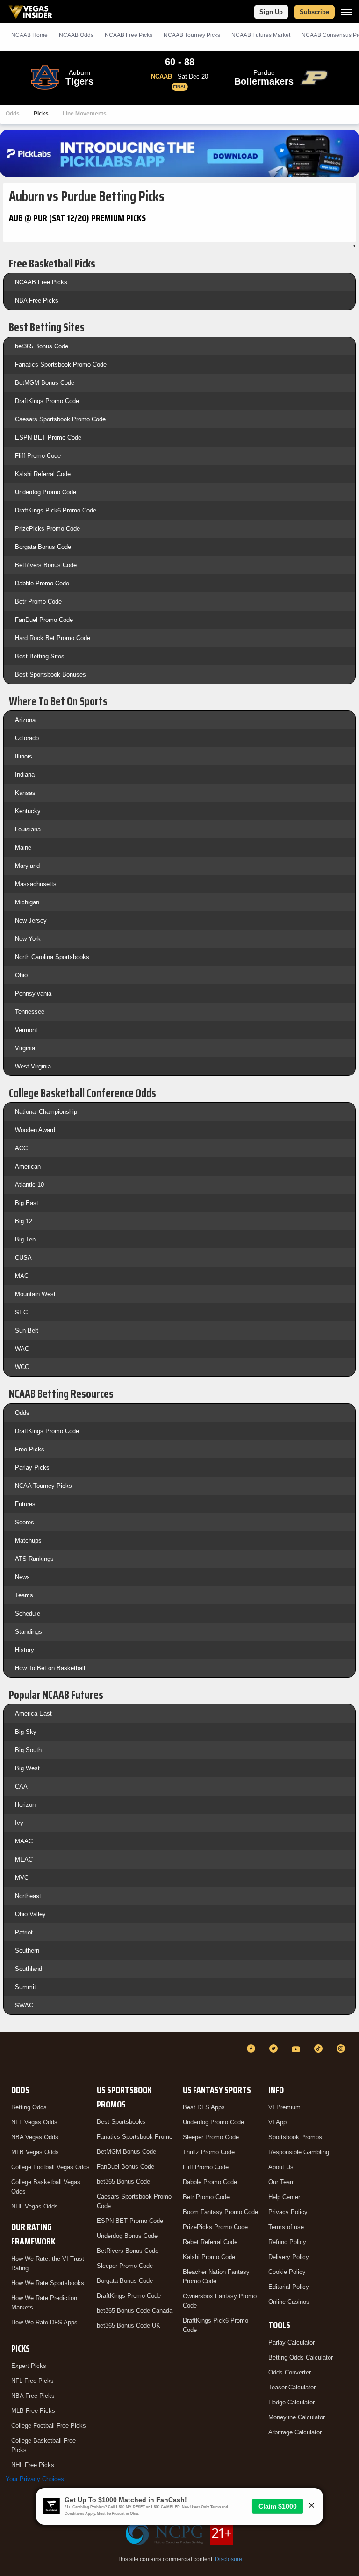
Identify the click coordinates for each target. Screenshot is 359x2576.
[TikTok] (320, 2049)
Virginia (25, 1048)
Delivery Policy (289, 2257)
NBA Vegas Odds (35, 2137)
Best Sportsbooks (121, 2122)
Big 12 (24, 1221)
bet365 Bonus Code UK (129, 2326)
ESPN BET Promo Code (48, 437)
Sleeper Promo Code (125, 2266)
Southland (29, 1969)
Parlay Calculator (291, 2342)
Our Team (282, 2182)
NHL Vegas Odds (35, 2206)
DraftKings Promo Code (47, 401)
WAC (22, 1349)
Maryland (27, 866)
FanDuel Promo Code (44, 620)
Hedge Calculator (291, 2402)
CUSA (23, 1258)
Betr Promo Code (38, 602)
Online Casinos (289, 2302)
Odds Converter (290, 2372)
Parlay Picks (32, 1468)
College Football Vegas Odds (50, 2167)
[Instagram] (342, 2049)
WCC (22, 1367)
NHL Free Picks (33, 2465)
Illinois (24, 756)
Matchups (28, 1541)
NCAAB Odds (76, 35)
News (22, 1577)
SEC (21, 1312)
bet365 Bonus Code (42, 346)
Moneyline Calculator (297, 2417)
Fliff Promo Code (38, 456)
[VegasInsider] (11, 2057)
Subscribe (314, 12)
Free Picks (30, 1449)
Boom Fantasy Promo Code (220, 2212)
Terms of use (286, 2227)
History (25, 1650)
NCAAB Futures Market (261, 35)
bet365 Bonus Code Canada (135, 2311)
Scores (25, 1522)
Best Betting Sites (40, 656)
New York (28, 939)
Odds (13, 114)
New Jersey (31, 920)
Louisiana (28, 829)
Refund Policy (287, 2242)
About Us (281, 2167)
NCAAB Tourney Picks (192, 35)
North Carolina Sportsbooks (52, 957)
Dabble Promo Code (42, 583)
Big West (27, 1768)
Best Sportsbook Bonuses (50, 675)
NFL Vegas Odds (34, 2122)
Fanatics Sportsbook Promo (135, 2137)
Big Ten (25, 1239)
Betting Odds (29, 2107)
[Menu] (346, 12)
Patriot (24, 1932)
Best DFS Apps (204, 2107)
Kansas (25, 793)
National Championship (46, 1112)
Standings (29, 1632)
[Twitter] (275, 2049)
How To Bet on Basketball (50, 1668)
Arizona (25, 720)
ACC (21, 1148)
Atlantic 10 (29, 1185)
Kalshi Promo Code (209, 2257)
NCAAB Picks (129, 35)
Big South (28, 1750)
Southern (27, 1951)
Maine (23, 848)
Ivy (19, 1823)
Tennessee (30, 1012)
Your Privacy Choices (35, 2479)
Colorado (27, 738)
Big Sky (26, 1732)
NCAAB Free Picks (41, 282)
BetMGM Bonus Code (45, 383)
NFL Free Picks (32, 2381)
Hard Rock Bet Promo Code (53, 638)
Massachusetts (36, 884)
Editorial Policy (289, 2287)
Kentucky (28, 811)
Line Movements (85, 114)
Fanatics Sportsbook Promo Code (61, 364)
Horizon (25, 1805)
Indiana (25, 775)
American (28, 1166)
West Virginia (33, 1066)
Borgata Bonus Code (43, 547)
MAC (22, 1276)
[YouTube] (297, 2049)
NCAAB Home (29, 35)
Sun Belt (27, 1331)
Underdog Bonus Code (127, 2236)
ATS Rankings (34, 1559)
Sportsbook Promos (295, 2137)
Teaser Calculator (292, 2387)
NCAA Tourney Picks (43, 1486)
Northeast (28, 1896)
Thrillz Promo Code (209, 2152)
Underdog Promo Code (46, 492)
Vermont (26, 1030)
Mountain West (35, 1294)
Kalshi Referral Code (43, 474)
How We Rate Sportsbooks (48, 2283)
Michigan (27, 902)
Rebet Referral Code (210, 2242)
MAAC (24, 1841)
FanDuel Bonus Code (126, 2167)
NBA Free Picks (37, 300)
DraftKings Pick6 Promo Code (56, 510)
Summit (25, 1987)
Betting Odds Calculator (301, 2357)
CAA (21, 1786)
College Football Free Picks (49, 2426)
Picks (41, 114)
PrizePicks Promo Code (47, 529)
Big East (27, 1203)
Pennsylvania (33, 993)
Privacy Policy (288, 2212)
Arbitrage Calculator (295, 2432)
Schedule (28, 1613)
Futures (25, 1504)
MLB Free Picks (33, 2411)
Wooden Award (35, 1130)
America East (33, 1714)
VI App (277, 2122)
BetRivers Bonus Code (46, 565)
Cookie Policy (287, 2272)
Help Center (284, 2197)
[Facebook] (252, 2049)
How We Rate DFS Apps (44, 2322)
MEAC (24, 1859)
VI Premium (284, 2107)
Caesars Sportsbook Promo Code (60, 419)
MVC (22, 1878)
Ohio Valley (30, 1914)
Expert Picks (29, 2366)
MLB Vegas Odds (35, 2152)
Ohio (21, 975)
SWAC (24, 2005)
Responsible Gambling (299, 2152)
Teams (24, 1595)
